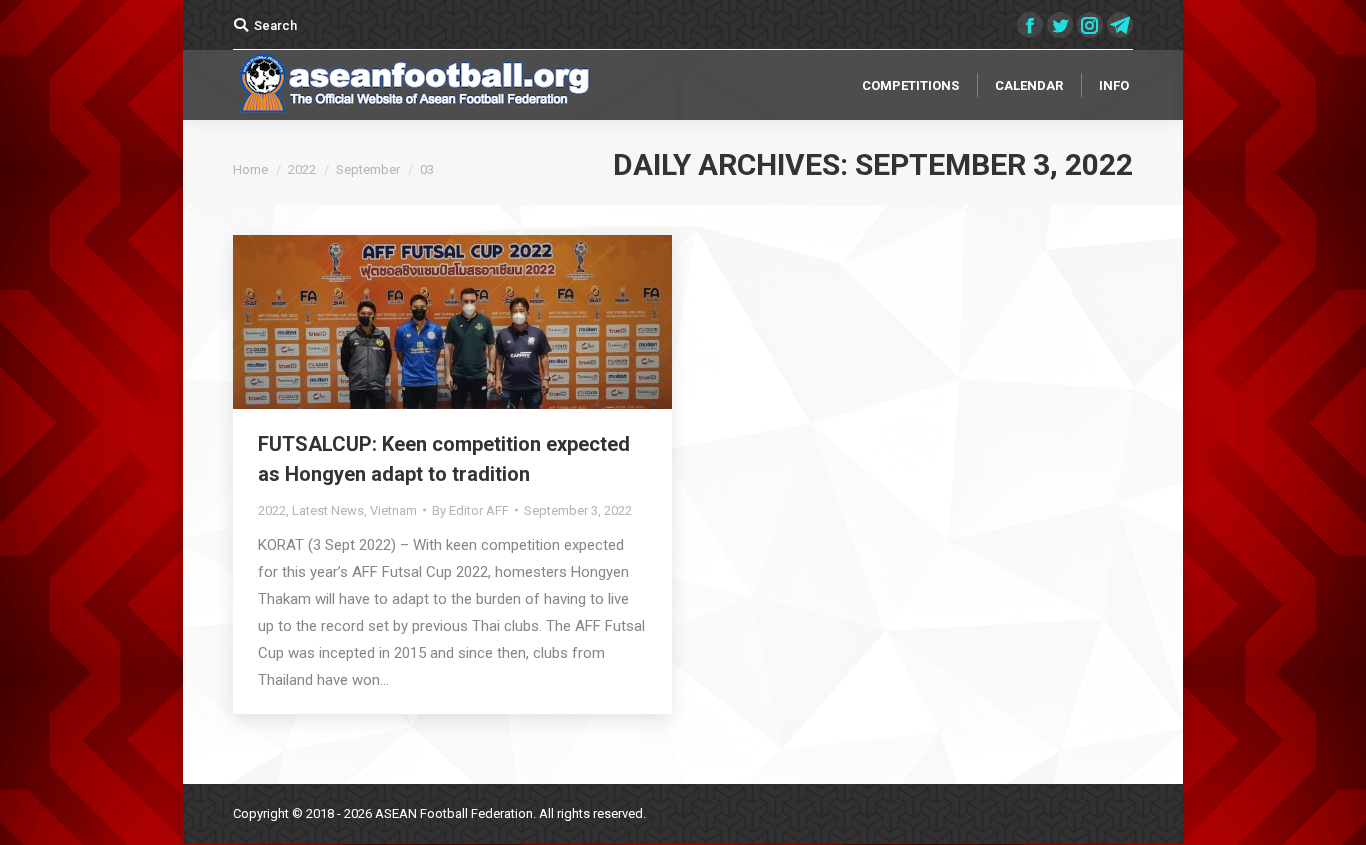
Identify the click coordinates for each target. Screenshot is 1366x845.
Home (250, 169)
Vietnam (393, 510)
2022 (302, 169)
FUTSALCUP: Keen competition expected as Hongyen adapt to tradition (444, 459)
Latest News (328, 510)
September (368, 169)
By (470, 510)
